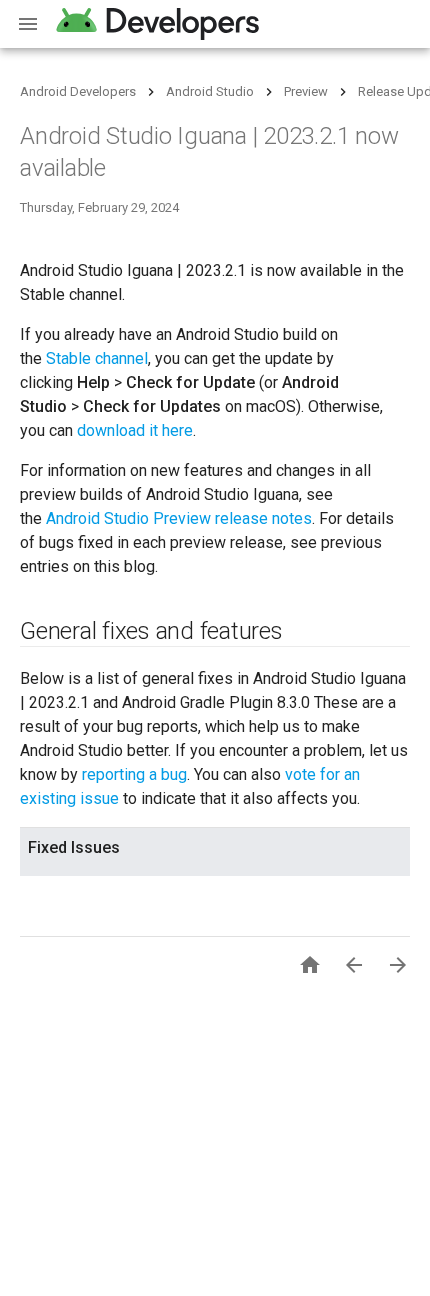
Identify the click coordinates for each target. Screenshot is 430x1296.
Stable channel (97, 358)
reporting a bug (134, 774)
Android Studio (210, 91)
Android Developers (78, 91)
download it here (135, 430)
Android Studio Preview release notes (179, 518)
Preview (306, 91)
